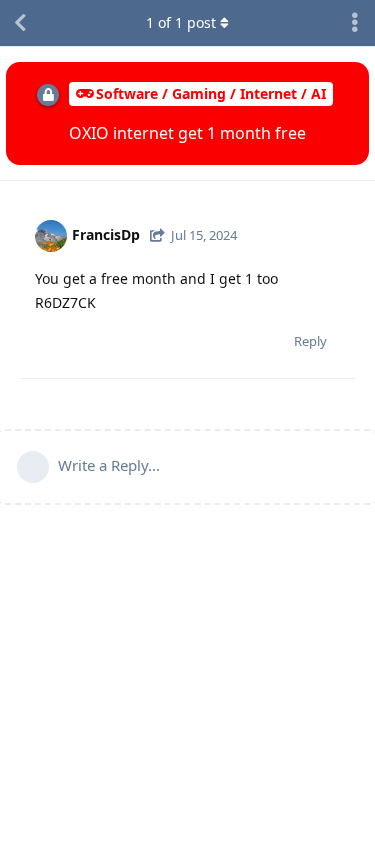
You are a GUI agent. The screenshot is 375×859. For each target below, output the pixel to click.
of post (181, 22)
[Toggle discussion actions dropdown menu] (355, 23)
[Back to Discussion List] (20, 23)
